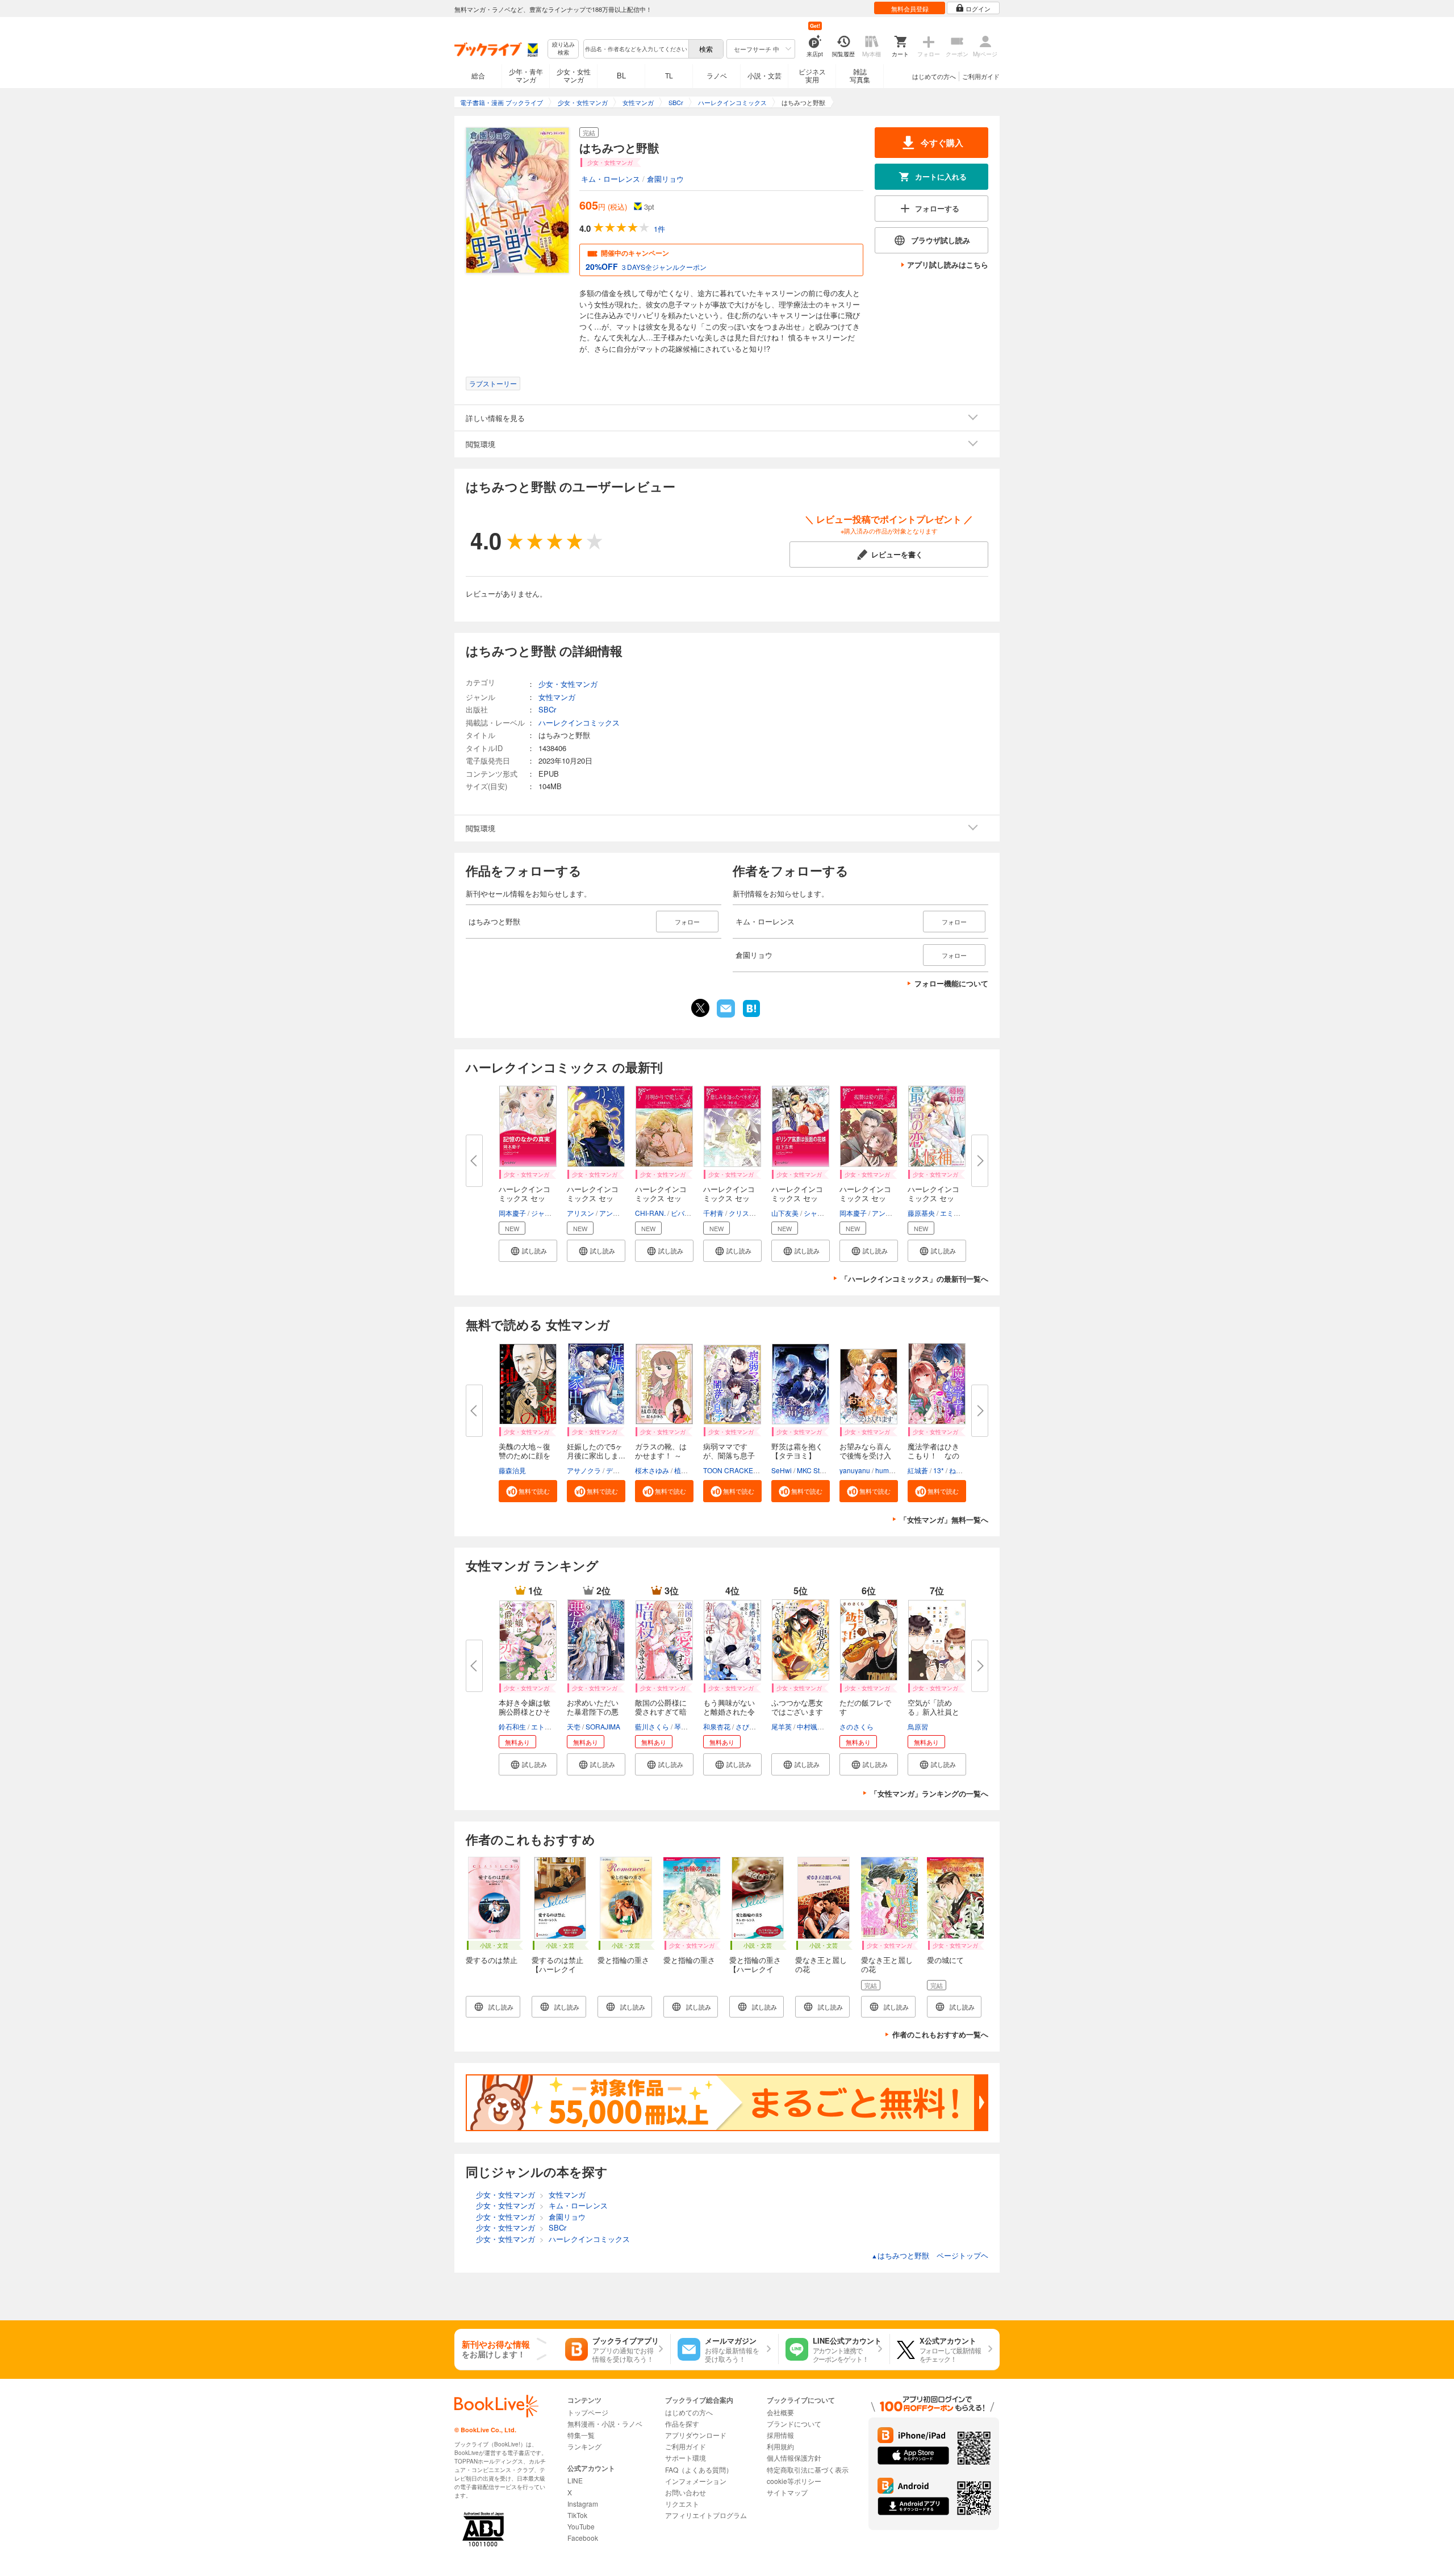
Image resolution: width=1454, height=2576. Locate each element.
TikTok (577, 2515)
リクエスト (682, 2504)
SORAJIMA (603, 1726)
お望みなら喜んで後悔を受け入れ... (865, 1455)
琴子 (681, 1726)
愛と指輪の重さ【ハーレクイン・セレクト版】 (755, 1973)
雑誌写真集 (860, 75)
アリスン (580, 1213)
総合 (478, 75)
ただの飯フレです (865, 1707)
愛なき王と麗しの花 (821, 1964)
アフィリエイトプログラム (706, 2515)
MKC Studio (815, 1470)
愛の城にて (945, 1960)
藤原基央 (921, 1213)
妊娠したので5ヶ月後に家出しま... (596, 1451)
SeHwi (782, 1470)
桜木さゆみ (652, 1470)
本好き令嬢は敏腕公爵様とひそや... (525, 1712)
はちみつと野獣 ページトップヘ (930, 2255)
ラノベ (717, 75)
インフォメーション (696, 2481)
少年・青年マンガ (526, 75)
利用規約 (780, 2446)
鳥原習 (918, 1726)
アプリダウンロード (696, 2435)
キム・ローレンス (611, 179)
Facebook (583, 2538)
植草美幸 (688, 1470)
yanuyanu (855, 1470)
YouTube (581, 2526)
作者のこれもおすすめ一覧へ (940, 2034)
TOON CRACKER (731, 1470)
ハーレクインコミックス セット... (525, 1198)
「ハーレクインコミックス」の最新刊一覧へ (914, 1279)
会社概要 (780, 2412)
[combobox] (636, 49)
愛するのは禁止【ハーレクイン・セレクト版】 (557, 1973)
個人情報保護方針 (794, 2458)
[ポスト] (700, 1008)
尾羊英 (782, 1726)
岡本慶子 (512, 1213)
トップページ (588, 2412)
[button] (528, 1251)
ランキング (584, 2446)
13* (939, 1470)
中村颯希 (810, 1726)
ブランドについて (794, 2423)
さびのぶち (753, 1726)
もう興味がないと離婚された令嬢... (729, 1712)
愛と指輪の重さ (623, 1960)
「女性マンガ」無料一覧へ (944, 1520)
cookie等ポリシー (794, 2481)
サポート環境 (686, 2458)
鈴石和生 (512, 1726)
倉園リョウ (665, 179)
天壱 (574, 1726)
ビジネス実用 (812, 75)
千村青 (713, 1213)
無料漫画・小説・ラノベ (605, 2423)
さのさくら (856, 1726)
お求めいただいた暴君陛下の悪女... (593, 1712)
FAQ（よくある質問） (699, 2469)
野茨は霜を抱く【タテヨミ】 (797, 1451)
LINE (575, 2480)
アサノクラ (584, 1470)
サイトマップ (787, 2492)
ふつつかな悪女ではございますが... (797, 1712)
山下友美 (785, 1213)
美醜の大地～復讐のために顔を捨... (525, 1455)
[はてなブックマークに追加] (751, 1016)
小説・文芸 (764, 75)
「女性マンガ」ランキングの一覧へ (929, 1793)
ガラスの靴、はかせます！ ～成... (661, 1455)
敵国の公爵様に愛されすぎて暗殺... (661, 1712)
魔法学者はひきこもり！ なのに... (933, 1455)
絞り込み (563, 49)
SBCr (547, 709)
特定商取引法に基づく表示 (808, 2469)
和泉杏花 (717, 1726)
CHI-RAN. (650, 1213)
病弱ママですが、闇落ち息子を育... (729, 1455)
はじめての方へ (934, 76)
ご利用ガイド (981, 76)
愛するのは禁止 (492, 1960)
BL (621, 75)
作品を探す (682, 2423)
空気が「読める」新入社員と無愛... (933, 1712)
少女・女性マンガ (574, 75)
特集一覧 (581, 2435)
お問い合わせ (686, 2492)
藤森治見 (512, 1470)
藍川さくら (652, 1726)
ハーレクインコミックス (579, 722)
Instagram (583, 2504)
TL (669, 75)
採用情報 (780, 2435)
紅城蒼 (918, 1470)
